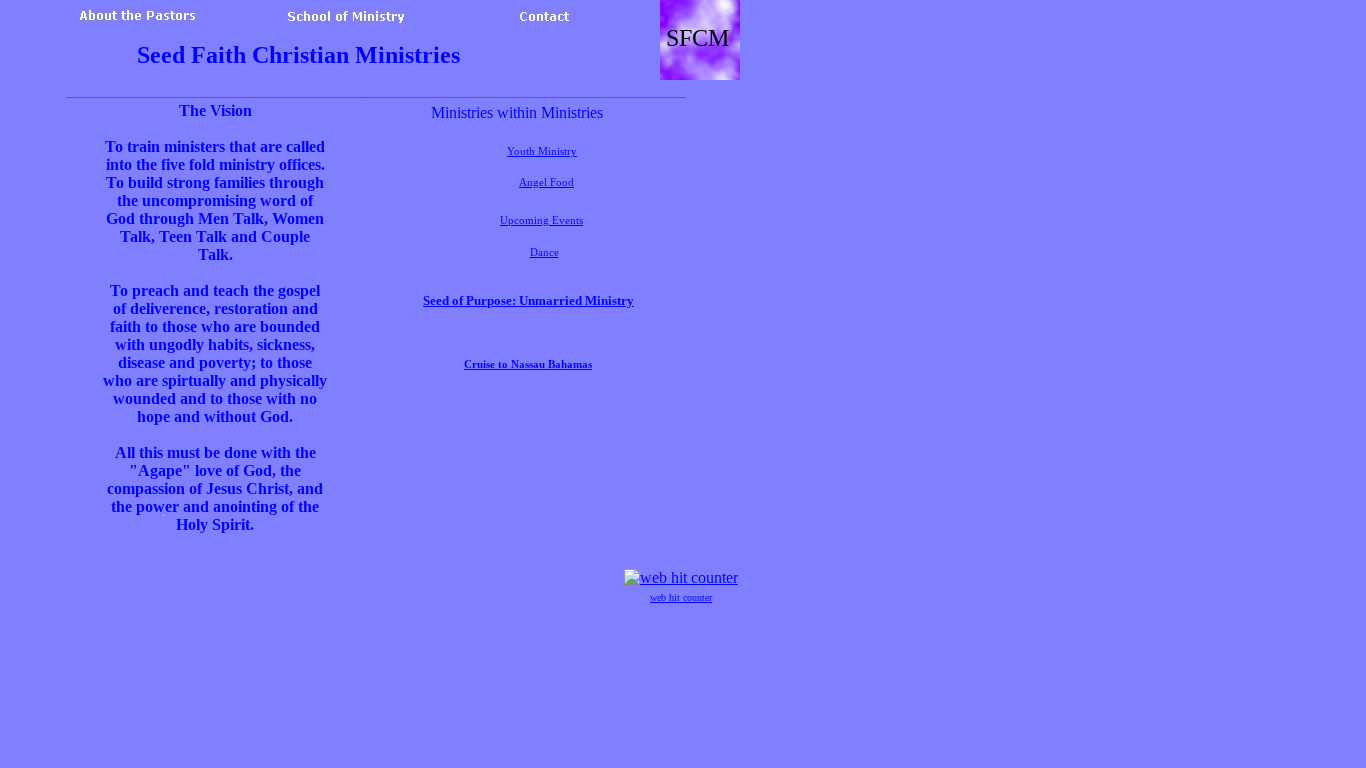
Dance (544, 252)
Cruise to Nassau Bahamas (528, 364)
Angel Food (546, 182)
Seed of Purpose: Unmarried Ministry (528, 300)
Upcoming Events (541, 220)
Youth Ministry (542, 151)
